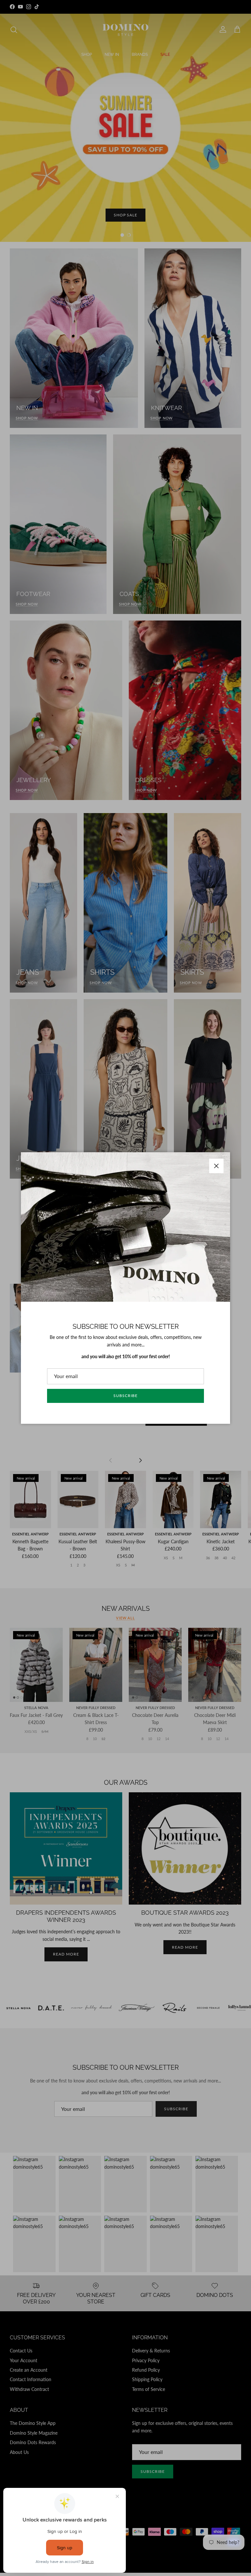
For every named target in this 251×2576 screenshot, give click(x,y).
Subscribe (125, 1396)
